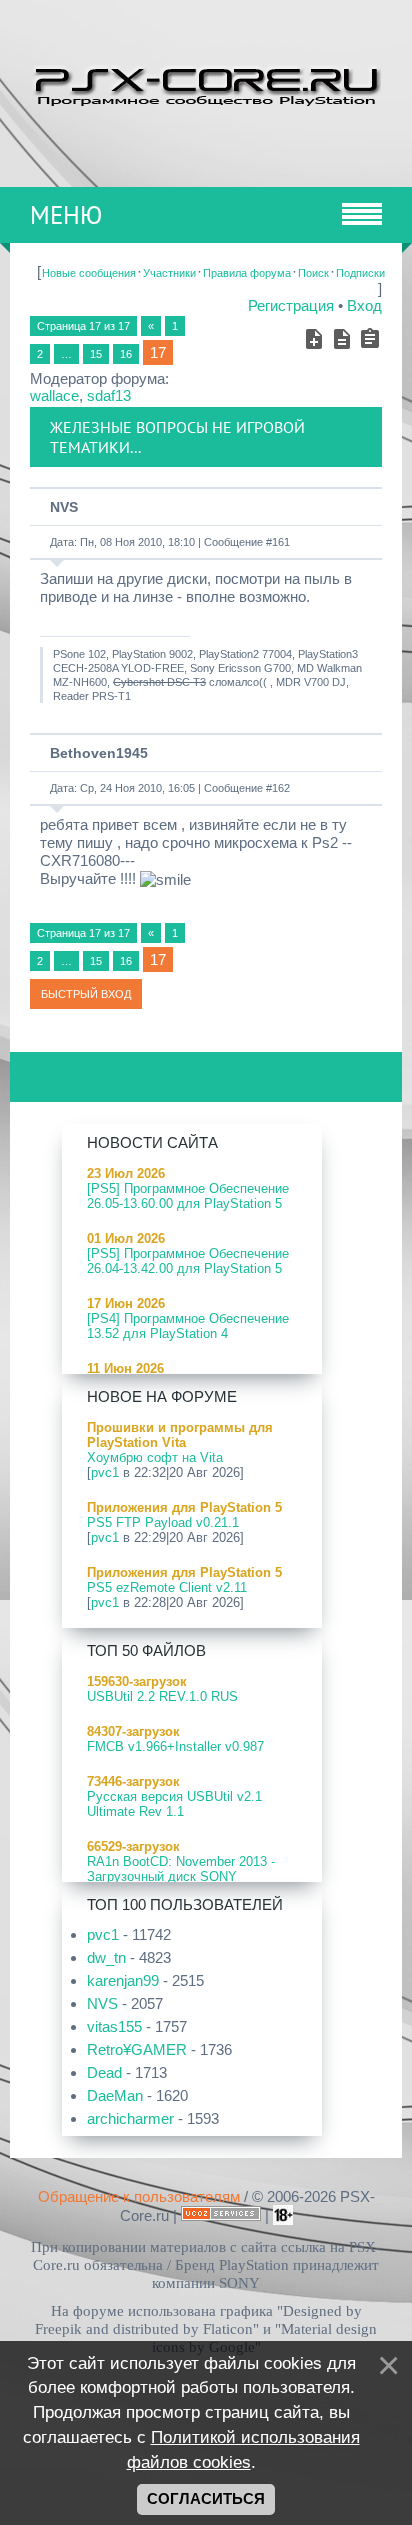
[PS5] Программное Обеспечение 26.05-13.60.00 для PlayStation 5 (188, 1196)
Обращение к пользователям (139, 2196)
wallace (54, 395)
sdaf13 (109, 395)
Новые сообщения (89, 273)
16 (126, 354)
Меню (66, 215)
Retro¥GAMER (137, 2049)
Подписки (360, 273)
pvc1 (105, 1472)
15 (96, 354)
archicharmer (130, 2118)
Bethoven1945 (99, 753)
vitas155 (114, 2026)
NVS (64, 507)
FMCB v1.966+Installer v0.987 (175, 1746)
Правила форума (247, 273)
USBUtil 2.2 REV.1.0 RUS (162, 1696)
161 (281, 542)
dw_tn (106, 1957)
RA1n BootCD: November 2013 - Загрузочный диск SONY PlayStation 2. (181, 1876)
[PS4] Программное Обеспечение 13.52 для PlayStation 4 (188, 1326)
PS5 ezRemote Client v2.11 (167, 1587)
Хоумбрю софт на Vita (155, 1457)
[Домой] (206, 83)
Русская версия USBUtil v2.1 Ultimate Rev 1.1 (174, 1804)
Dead (104, 2072)
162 (281, 788)
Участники (169, 273)
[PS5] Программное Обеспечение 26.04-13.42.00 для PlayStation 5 (188, 1261)
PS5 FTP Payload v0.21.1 (163, 1522)
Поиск (313, 273)
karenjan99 (123, 1980)
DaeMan (115, 2095)
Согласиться (206, 2499)
